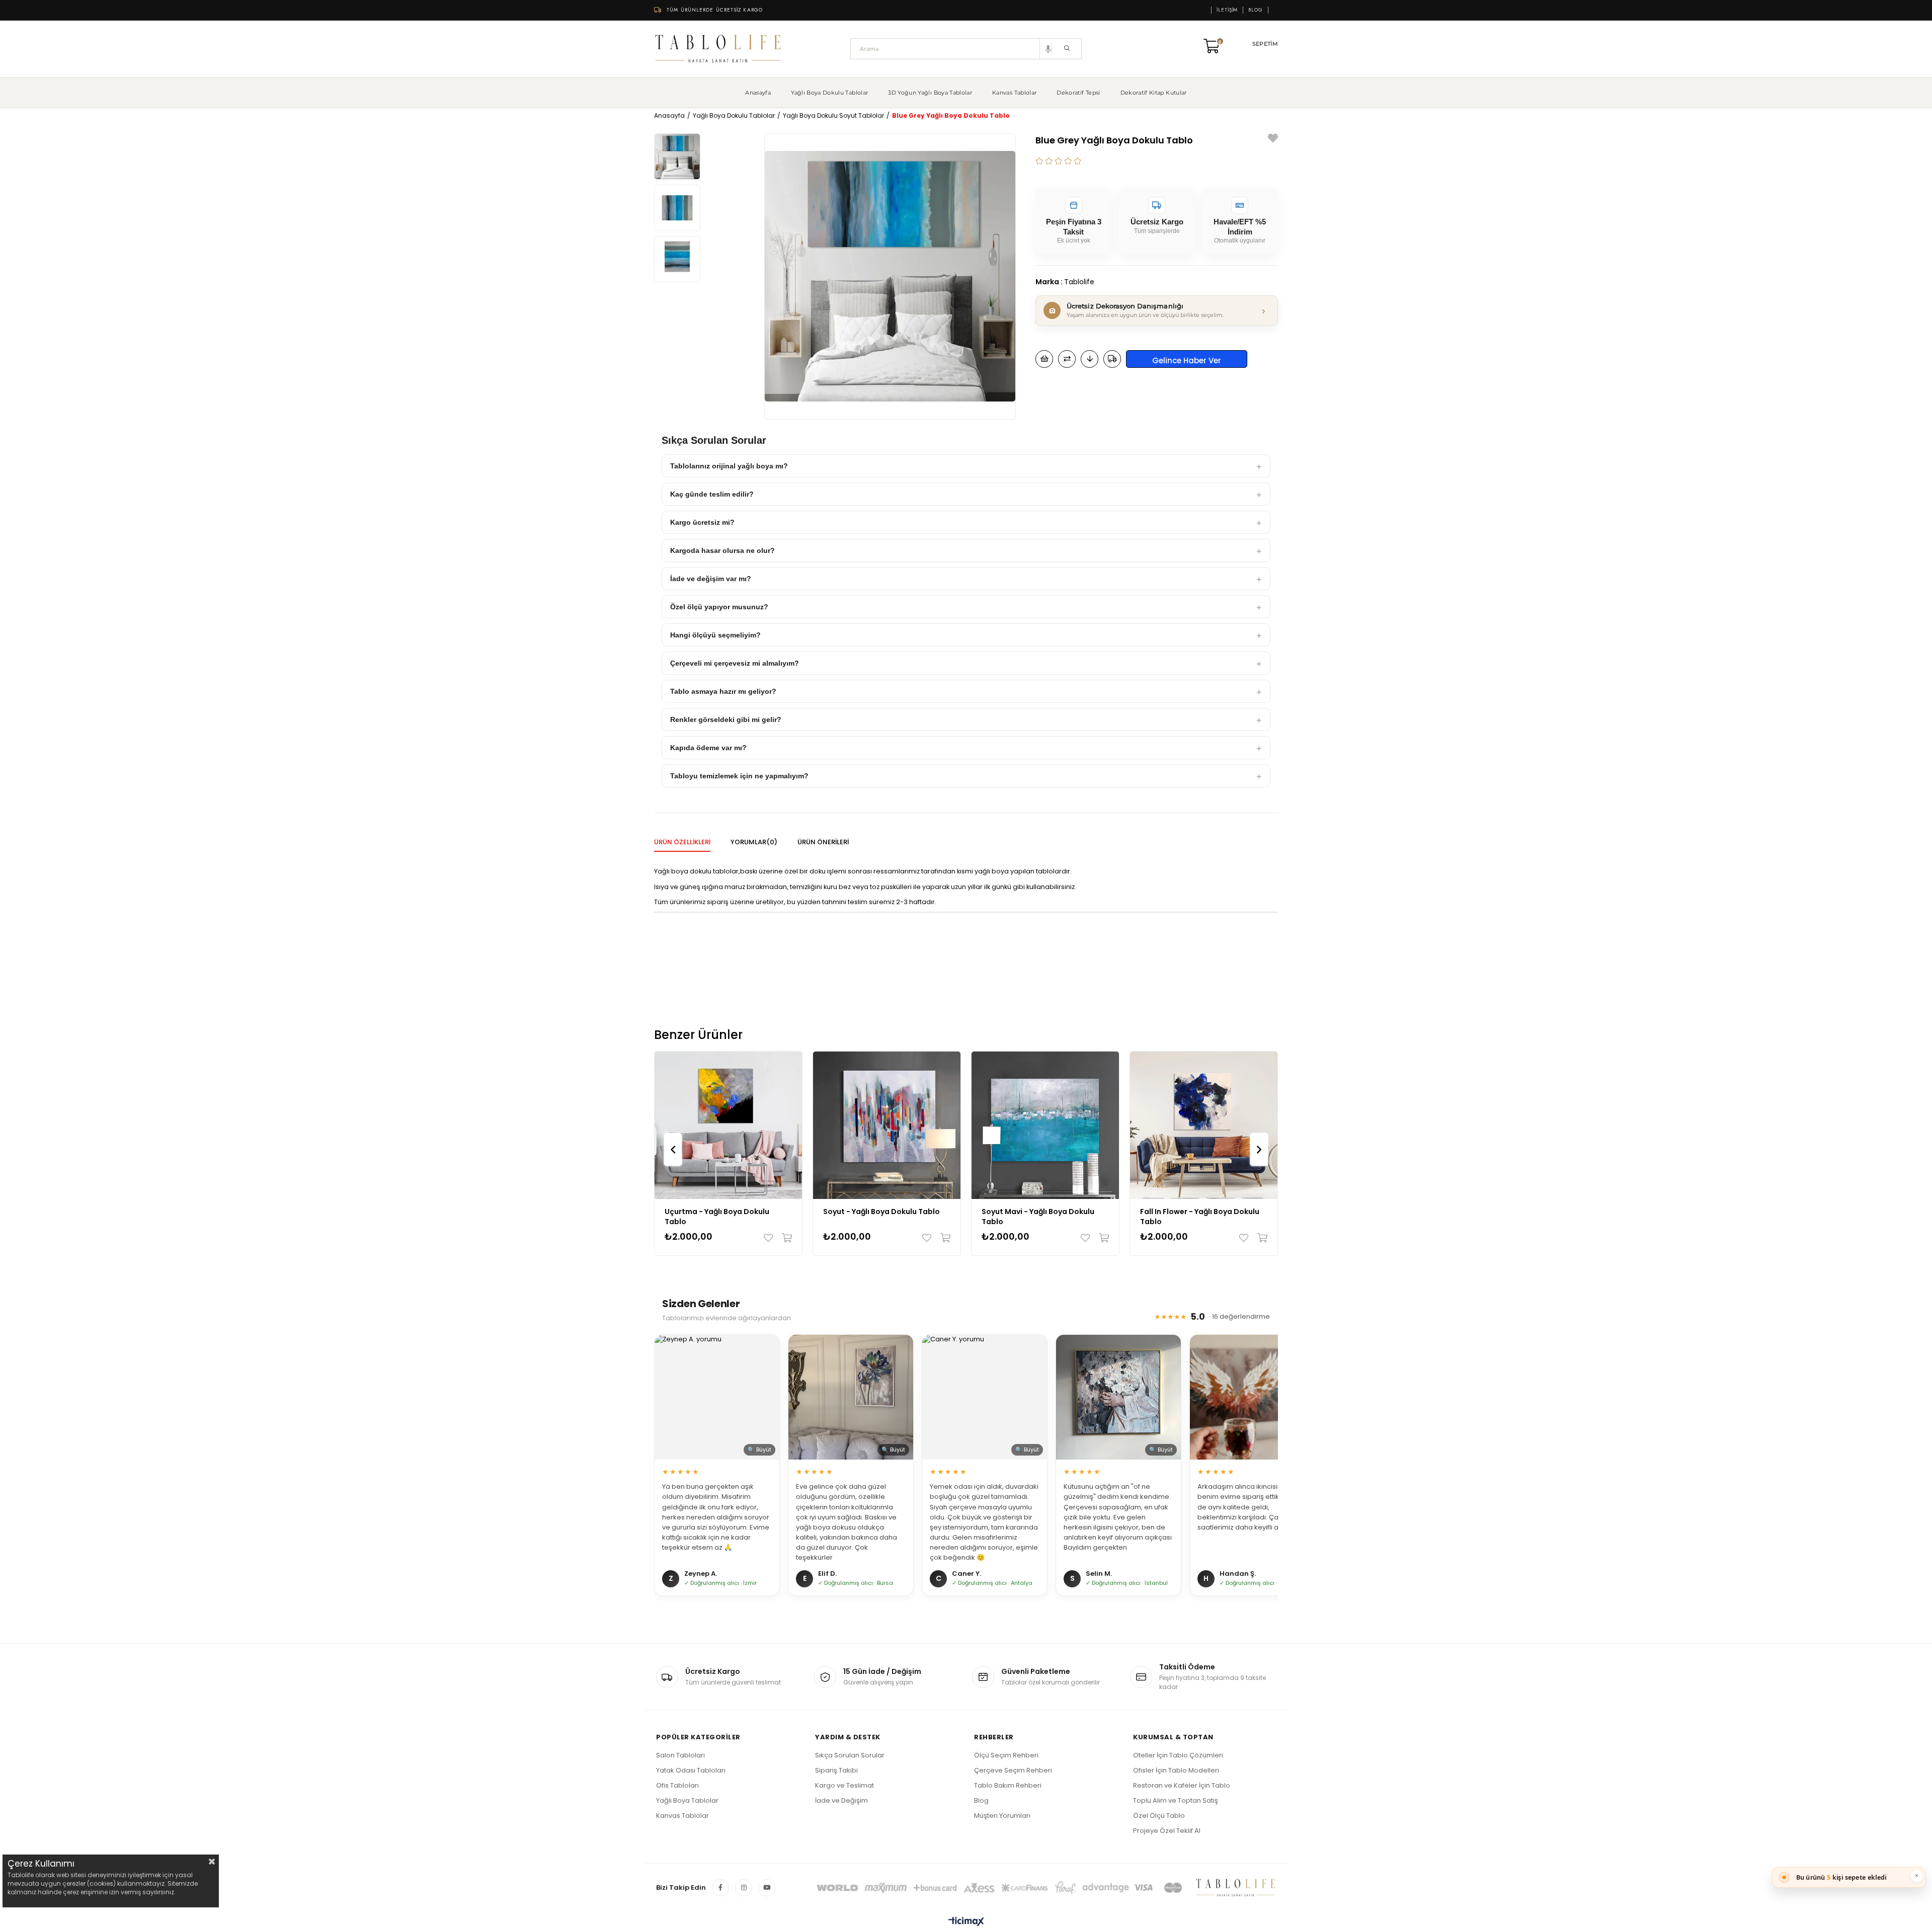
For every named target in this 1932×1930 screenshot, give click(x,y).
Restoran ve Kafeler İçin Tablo (1182, 1785)
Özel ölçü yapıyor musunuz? (719, 607)
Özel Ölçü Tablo (1159, 1816)
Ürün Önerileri (823, 842)
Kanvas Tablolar (1014, 93)
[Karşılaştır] (1067, 359)
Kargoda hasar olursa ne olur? (722, 550)
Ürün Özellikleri (682, 842)
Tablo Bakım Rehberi (1008, 1785)
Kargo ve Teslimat (844, 1785)
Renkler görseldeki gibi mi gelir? (726, 719)
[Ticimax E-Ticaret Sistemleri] (966, 1922)
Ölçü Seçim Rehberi (1006, 1755)
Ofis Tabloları (677, 1785)
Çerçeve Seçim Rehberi (1013, 1770)
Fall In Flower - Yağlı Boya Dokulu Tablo (1200, 1217)
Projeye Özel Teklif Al (1167, 1831)
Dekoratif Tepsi (1078, 93)
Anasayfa (758, 93)
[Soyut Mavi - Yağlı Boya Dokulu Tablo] (1045, 1125)
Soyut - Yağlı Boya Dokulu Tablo (881, 1212)
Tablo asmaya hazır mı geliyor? (723, 691)
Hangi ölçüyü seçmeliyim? (715, 635)
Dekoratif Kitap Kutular (1154, 93)
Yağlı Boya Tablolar (687, 1800)
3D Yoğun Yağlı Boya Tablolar (930, 93)
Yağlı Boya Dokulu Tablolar (829, 93)
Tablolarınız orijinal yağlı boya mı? (729, 466)
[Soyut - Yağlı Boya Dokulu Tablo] (887, 1125)
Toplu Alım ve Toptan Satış (1176, 1800)
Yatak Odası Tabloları (691, 1770)
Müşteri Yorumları (1002, 1816)
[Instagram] (744, 1888)
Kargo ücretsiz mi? (702, 522)
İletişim (1227, 10)
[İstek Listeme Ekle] (1044, 359)
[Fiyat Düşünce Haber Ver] (1090, 359)
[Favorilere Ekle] (1273, 140)
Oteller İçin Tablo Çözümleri (1178, 1755)
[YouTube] (767, 1888)
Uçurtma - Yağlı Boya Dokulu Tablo (717, 1217)
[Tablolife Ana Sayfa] (718, 49)
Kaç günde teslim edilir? (712, 494)
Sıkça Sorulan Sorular (850, 1755)
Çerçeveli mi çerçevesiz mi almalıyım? (735, 663)
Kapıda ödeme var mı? (708, 748)
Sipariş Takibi (836, 1770)
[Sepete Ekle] (785, 1238)
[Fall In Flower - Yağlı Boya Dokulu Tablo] (1204, 1125)
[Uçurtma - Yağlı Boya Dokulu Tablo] (728, 1125)
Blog (1256, 10)
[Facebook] (720, 1888)
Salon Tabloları (680, 1755)
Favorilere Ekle (771, 1238)
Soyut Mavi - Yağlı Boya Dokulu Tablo (1038, 1217)
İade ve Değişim (841, 1800)
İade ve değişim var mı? (711, 579)
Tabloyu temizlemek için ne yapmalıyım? (739, 776)
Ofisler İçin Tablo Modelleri (1176, 1770)
